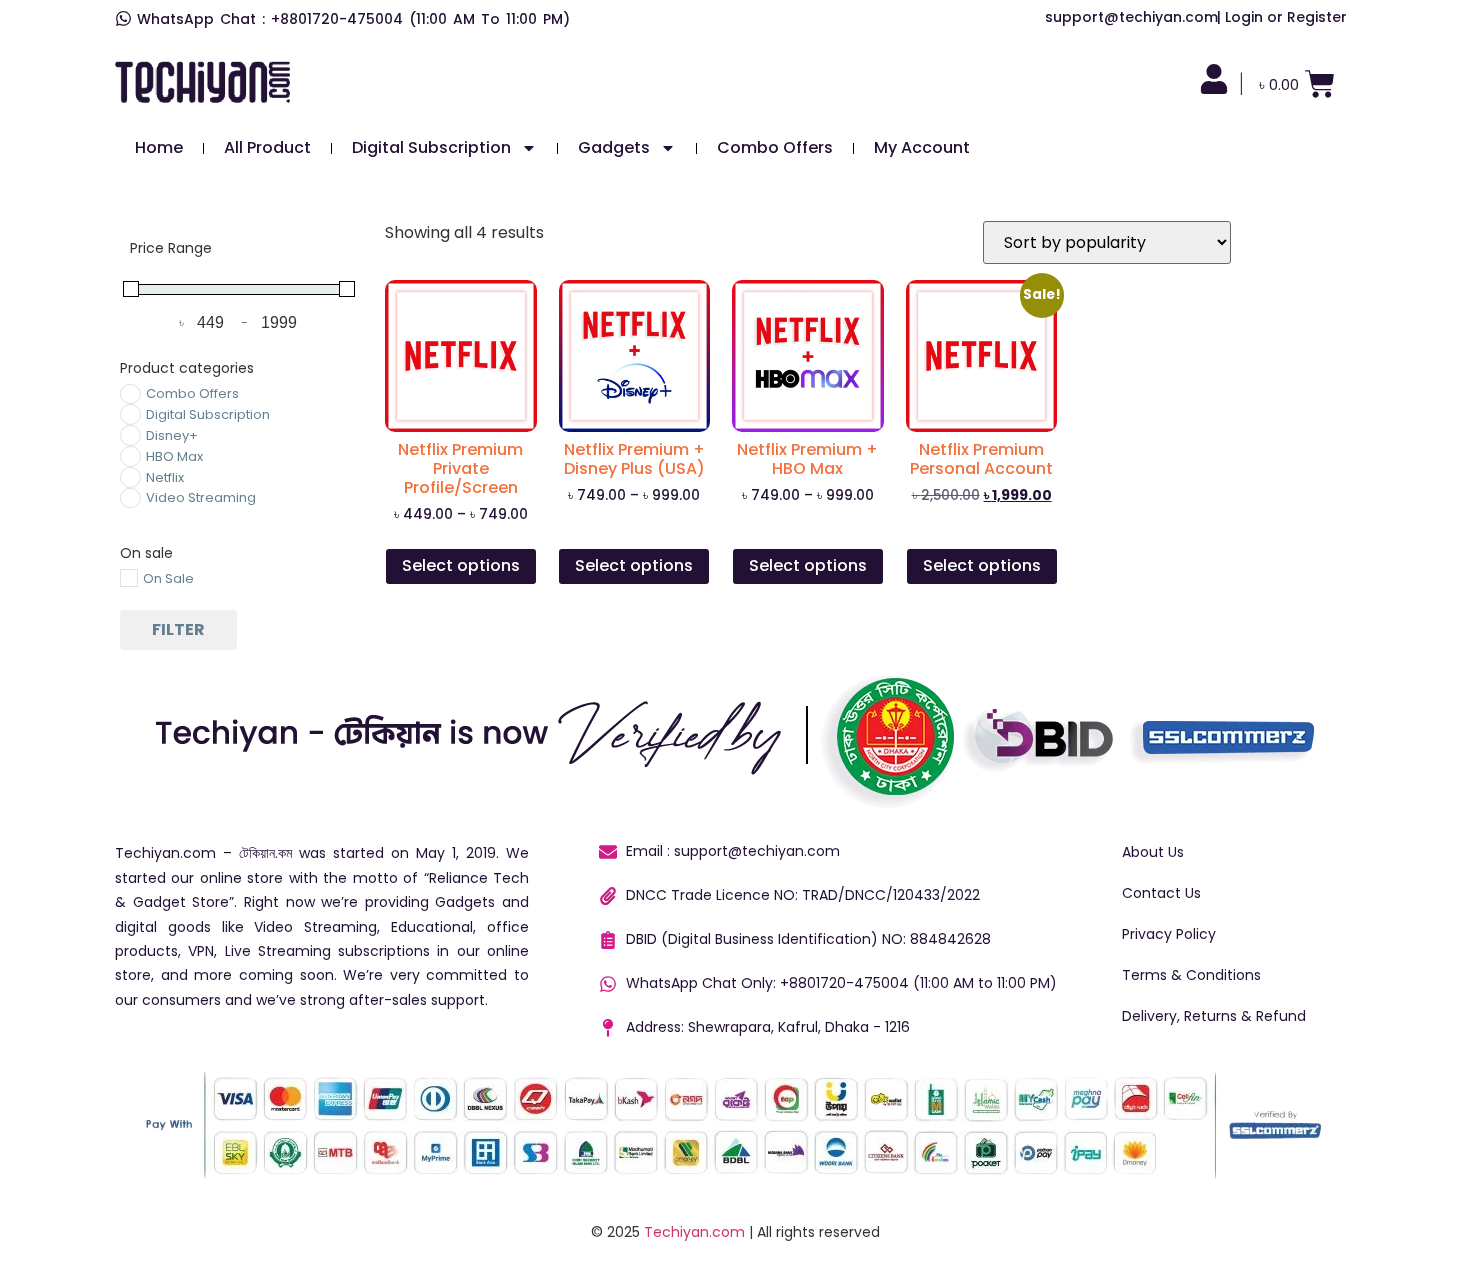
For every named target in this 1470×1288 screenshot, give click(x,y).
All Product (267, 147)
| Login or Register (1282, 17)
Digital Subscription (431, 147)
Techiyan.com (694, 1232)
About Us (1153, 852)
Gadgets (614, 147)
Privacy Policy (1169, 934)
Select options (461, 565)
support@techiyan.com (1131, 17)
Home (159, 147)
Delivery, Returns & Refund (1214, 1016)
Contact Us (1161, 893)
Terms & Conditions (1191, 975)
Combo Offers (775, 147)
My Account (922, 147)
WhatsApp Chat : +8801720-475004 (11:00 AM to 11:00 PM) (353, 19)
